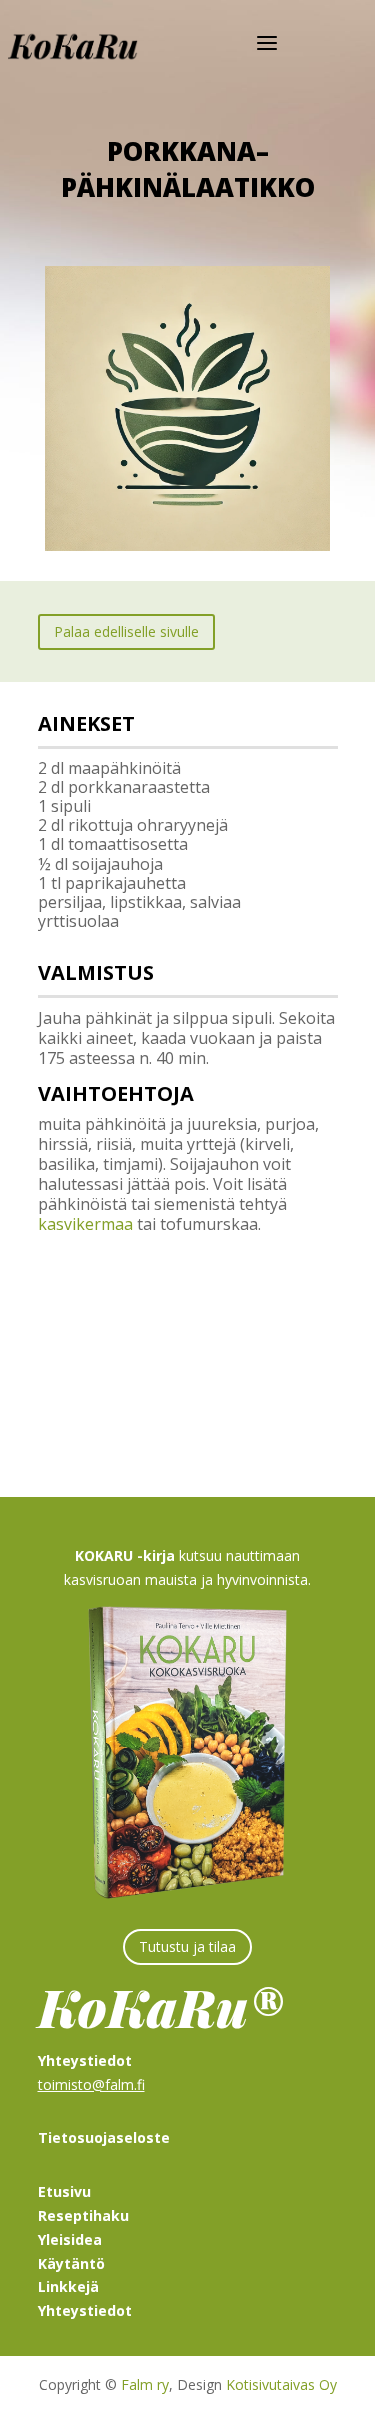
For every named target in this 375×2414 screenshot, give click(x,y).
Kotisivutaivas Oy (281, 2384)
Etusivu (64, 2191)
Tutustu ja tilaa (187, 1946)
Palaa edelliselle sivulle (126, 631)
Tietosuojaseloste (104, 2137)
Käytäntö (71, 2263)
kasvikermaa (85, 1224)
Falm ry (145, 2384)
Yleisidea (70, 2239)
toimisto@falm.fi (91, 2084)
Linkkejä (68, 2286)
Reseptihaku (83, 2215)
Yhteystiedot (85, 2310)
